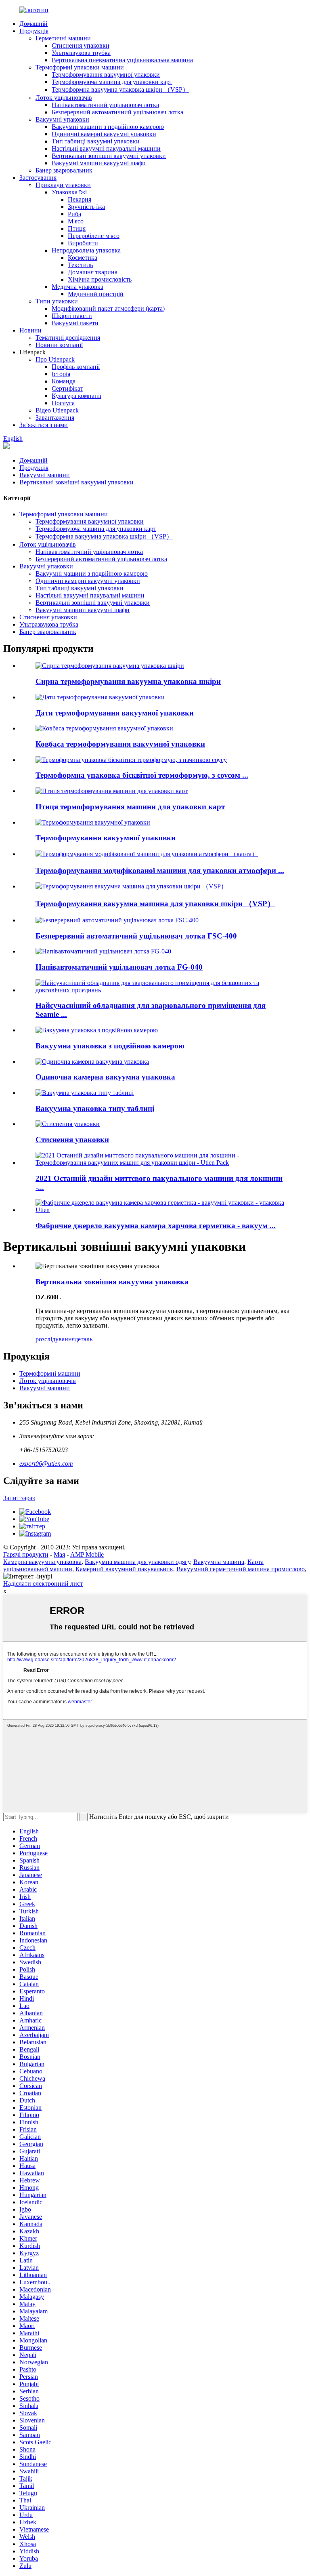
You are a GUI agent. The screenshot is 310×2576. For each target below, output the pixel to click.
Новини (30, 330)
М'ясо (76, 221)
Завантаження (55, 418)
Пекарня (80, 199)
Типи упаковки (57, 301)
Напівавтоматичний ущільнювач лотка (105, 105)
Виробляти (83, 243)
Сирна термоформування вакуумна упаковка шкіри (128, 681)
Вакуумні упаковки (62, 119)
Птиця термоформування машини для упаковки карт (130, 807)
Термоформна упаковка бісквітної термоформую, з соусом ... (142, 775)
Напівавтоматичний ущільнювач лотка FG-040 (119, 967)
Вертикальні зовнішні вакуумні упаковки (109, 156)
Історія (61, 374)
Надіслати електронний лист (43, 1584)
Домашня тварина (93, 272)
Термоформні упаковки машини (80, 67)
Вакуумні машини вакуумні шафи (99, 163)
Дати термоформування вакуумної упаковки (115, 713)
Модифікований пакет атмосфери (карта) (108, 308)
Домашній (34, 24)
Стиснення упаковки (81, 45)
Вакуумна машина (219, 1562)
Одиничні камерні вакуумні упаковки (104, 134)
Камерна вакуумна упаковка (42, 1562)
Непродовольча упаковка (86, 250)
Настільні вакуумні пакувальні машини (106, 148)
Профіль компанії (76, 367)
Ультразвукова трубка (81, 53)
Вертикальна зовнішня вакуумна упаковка (112, 1282)
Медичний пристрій (96, 294)
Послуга (63, 403)
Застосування (38, 178)
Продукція (34, 31)
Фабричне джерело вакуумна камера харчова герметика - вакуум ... (156, 1226)
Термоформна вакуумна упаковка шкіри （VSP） (120, 89)
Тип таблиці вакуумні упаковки (96, 141)
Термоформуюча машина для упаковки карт (112, 82)
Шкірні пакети (72, 316)
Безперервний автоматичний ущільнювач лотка (117, 112)
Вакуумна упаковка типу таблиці (95, 1108)
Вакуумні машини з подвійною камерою (108, 127)
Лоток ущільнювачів (64, 98)
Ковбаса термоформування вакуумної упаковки (120, 744)
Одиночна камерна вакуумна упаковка (105, 1077)
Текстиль (80, 265)
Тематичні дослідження (68, 338)
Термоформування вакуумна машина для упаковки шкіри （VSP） (155, 904)
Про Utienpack (55, 359)
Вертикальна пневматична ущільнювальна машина (122, 60)
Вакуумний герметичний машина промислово (241, 1569)
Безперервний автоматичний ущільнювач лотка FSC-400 (136, 936)
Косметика (83, 258)
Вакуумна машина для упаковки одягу (137, 1562)
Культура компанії (76, 396)
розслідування (55, 1339)
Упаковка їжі (69, 192)
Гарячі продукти (26, 1554)
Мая (59, 1554)
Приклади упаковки (63, 185)
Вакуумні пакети (75, 323)
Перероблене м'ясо (94, 236)
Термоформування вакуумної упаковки (106, 75)
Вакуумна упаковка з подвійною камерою (110, 1046)
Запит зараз (19, 1498)
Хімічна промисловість (100, 279)
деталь (84, 1339)
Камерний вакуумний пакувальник (124, 1569)
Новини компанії (59, 345)
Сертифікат (67, 388)
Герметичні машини (63, 38)
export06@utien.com (46, 1464)
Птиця (77, 228)
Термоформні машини (50, 1373)
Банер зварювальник (64, 170)
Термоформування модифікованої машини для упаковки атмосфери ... (160, 870)
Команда (64, 381)
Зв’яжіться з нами (44, 425)
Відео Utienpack (57, 410)
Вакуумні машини (45, 475)
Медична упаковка (77, 287)
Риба (74, 214)
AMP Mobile (87, 1554)
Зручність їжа (86, 207)
